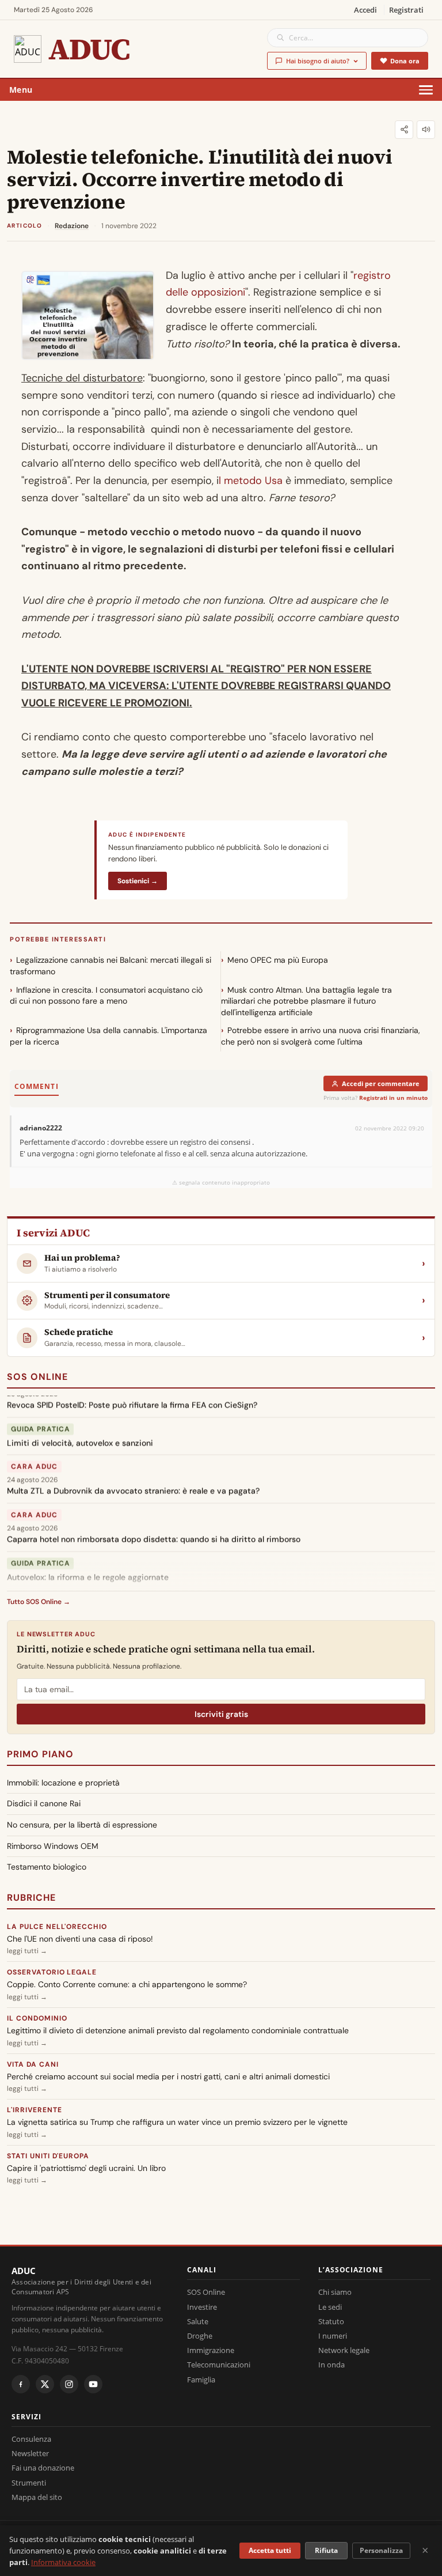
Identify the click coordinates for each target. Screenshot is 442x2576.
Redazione (72, 226)
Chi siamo (335, 2292)
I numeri (333, 2336)
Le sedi (330, 2307)
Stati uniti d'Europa (48, 2156)
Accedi (365, 10)
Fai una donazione (43, 2468)
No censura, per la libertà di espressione (82, 1825)
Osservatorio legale (52, 1972)
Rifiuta (326, 2550)
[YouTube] (93, 2384)
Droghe (200, 2336)
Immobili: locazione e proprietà (63, 1783)
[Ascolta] (426, 130)
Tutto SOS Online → (39, 1602)
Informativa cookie (63, 2562)
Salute (198, 2321)
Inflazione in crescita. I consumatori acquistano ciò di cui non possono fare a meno (106, 996)
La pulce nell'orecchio (57, 1927)
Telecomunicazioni (219, 2365)
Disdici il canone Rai (44, 1803)
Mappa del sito (37, 2497)
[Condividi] (404, 130)
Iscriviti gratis (221, 1714)
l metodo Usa (251, 481)
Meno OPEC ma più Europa (278, 960)
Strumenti (29, 2483)
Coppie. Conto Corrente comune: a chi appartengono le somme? (127, 1984)
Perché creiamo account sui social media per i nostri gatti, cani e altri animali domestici (168, 2076)
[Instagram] (69, 2384)
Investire (202, 2307)
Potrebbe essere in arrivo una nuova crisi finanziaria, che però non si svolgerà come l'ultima (321, 1036)
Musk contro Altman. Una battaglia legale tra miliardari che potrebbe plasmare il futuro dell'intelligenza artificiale (306, 1001)
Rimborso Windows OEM (53, 1846)
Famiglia (201, 2380)
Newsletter (30, 2453)
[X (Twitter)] (45, 2384)
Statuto (331, 2321)
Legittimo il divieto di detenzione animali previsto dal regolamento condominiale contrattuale (178, 2030)
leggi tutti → (27, 1951)
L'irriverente (34, 2110)
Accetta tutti (270, 2550)
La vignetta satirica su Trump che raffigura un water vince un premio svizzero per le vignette (177, 2122)
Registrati (406, 10)
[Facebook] (21, 2384)
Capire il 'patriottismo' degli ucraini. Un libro (86, 2168)
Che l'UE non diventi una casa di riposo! (80, 1939)
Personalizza (381, 2550)
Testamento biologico (47, 1867)
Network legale (344, 2350)
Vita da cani (33, 2064)
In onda (331, 2365)
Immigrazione (211, 2350)
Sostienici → (138, 881)
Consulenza (31, 2439)
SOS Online (37, 1377)
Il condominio (37, 2018)
